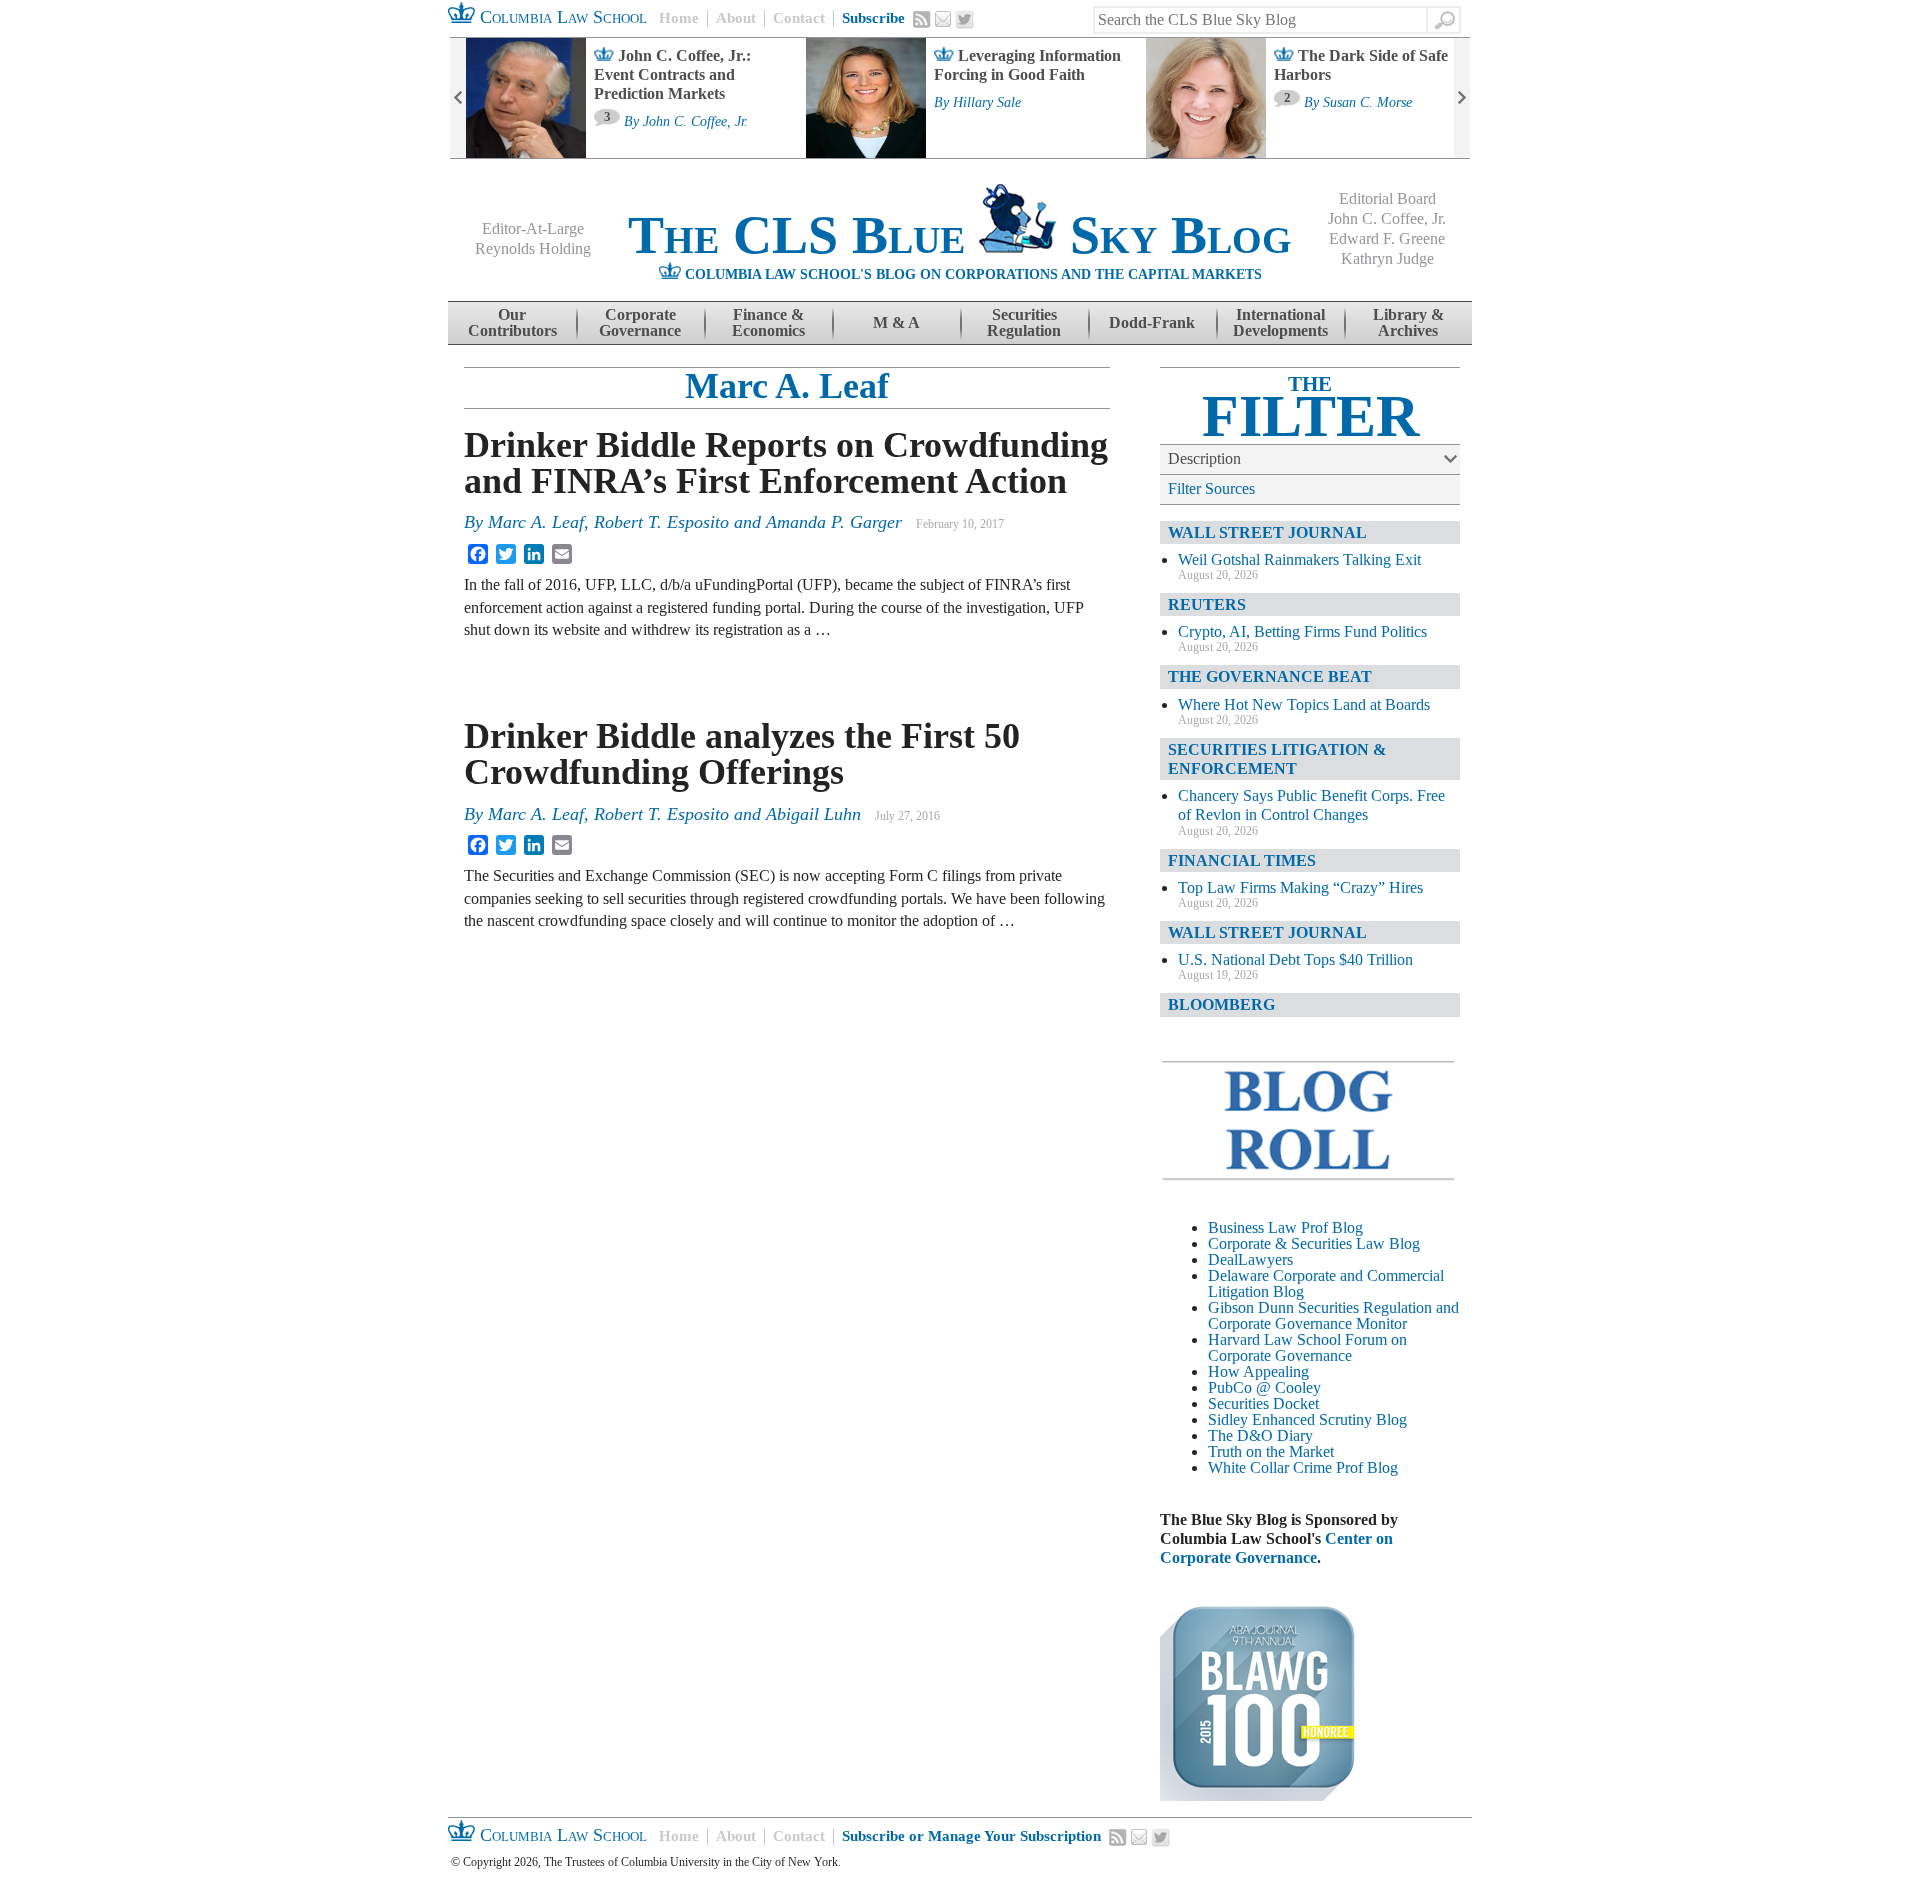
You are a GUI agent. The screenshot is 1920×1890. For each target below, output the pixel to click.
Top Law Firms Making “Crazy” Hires (1300, 887)
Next (1462, 98)
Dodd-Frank (1152, 322)
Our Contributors (512, 322)
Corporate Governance (640, 322)
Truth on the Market (1271, 1451)
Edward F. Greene (1387, 238)
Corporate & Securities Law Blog (1314, 1243)
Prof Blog (1367, 1467)
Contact (799, 18)
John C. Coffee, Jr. (695, 122)
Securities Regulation (1024, 322)
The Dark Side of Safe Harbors (1361, 65)
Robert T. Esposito (661, 522)
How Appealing (1258, 1371)
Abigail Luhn (813, 814)
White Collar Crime (1270, 1467)
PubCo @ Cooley (1264, 1387)
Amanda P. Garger (834, 522)
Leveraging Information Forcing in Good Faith (1027, 65)
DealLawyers (1250, 1259)
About (736, 18)
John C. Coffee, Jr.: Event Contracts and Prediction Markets (672, 74)
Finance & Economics (768, 322)
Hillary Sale (987, 103)
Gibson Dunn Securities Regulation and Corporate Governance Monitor (1333, 1315)
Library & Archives (1408, 322)
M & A (896, 322)
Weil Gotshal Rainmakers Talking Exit (1299, 559)
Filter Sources (1211, 488)
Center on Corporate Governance (1276, 1548)
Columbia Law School (561, 17)
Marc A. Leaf (787, 386)
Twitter (965, 20)
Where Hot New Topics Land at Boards (1304, 704)
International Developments (1280, 322)
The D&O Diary (1260, 1435)
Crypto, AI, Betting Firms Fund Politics (1302, 631)
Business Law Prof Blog (1285, 1227)
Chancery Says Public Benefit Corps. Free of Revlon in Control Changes (1311, 805)
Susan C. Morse (1367, 103)
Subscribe (873, 18)
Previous (458, 98)
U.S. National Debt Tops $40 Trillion (1295, 959)
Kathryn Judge (1387, 258)
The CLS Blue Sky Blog (960, 235)
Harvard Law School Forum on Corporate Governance (1307, 1347)
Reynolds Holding (533, 248)
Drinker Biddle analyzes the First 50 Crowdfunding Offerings (742, 754)
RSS (922, 19)
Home (679, 18)
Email (943, 19)
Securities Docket (1263, 1403)
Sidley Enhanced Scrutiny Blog (1307, 1419)
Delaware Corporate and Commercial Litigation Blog (1326, 1283)
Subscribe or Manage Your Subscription (971, 1836)
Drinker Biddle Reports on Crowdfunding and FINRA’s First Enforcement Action (786, 463)
